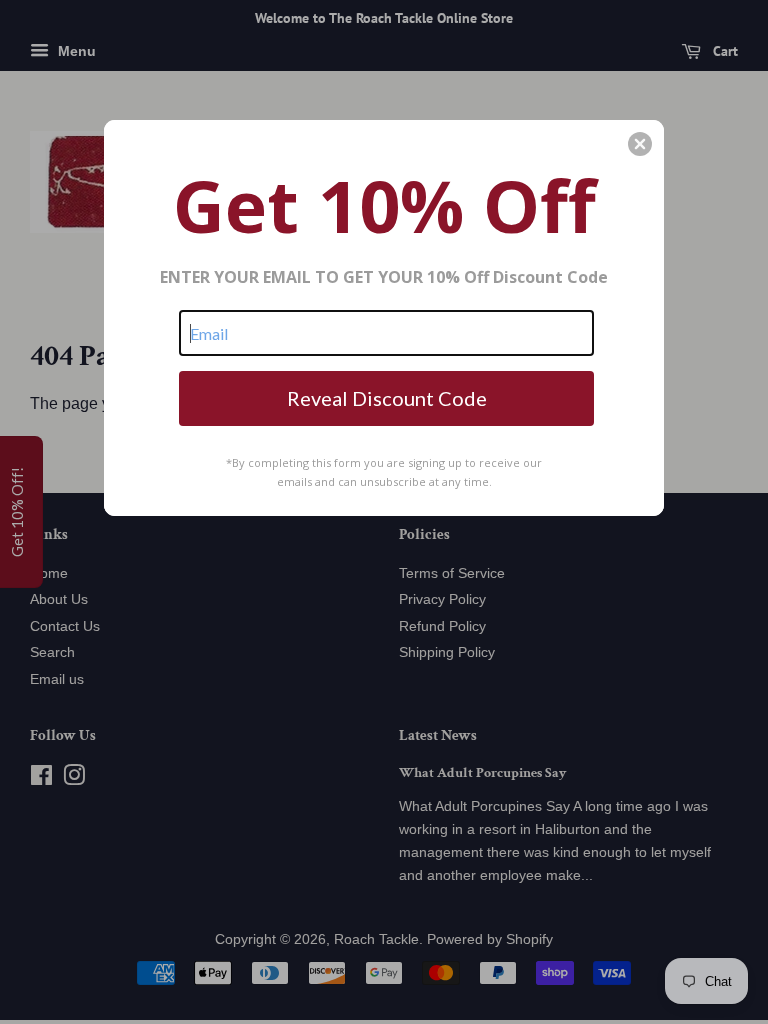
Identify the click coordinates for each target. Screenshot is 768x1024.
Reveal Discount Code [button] (387, 398)
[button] (640, 144)
